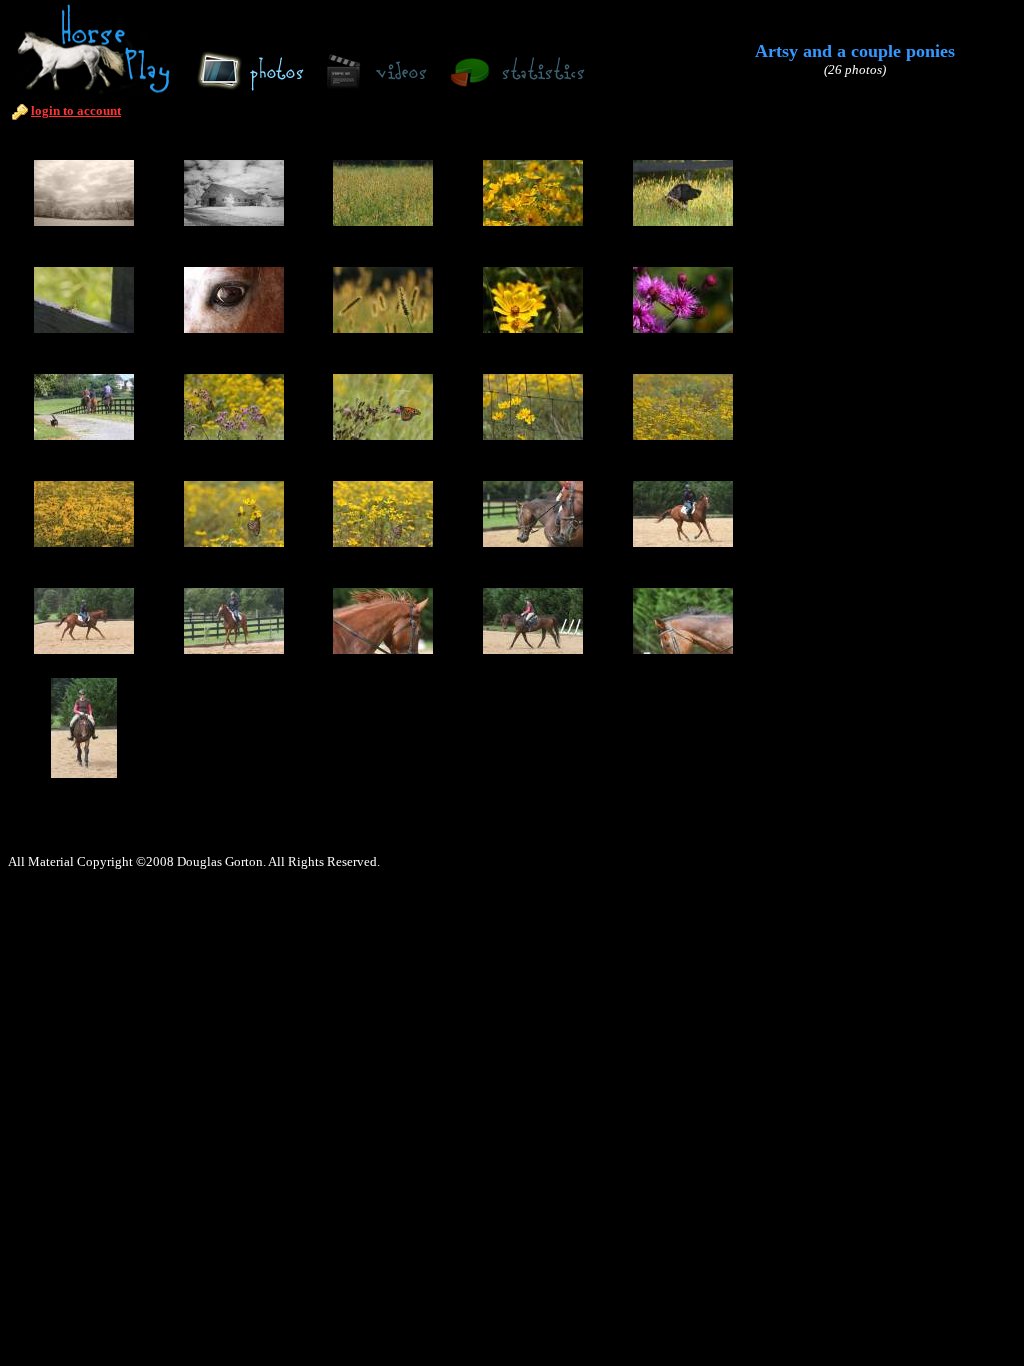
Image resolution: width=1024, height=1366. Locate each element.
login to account (76, 110)
